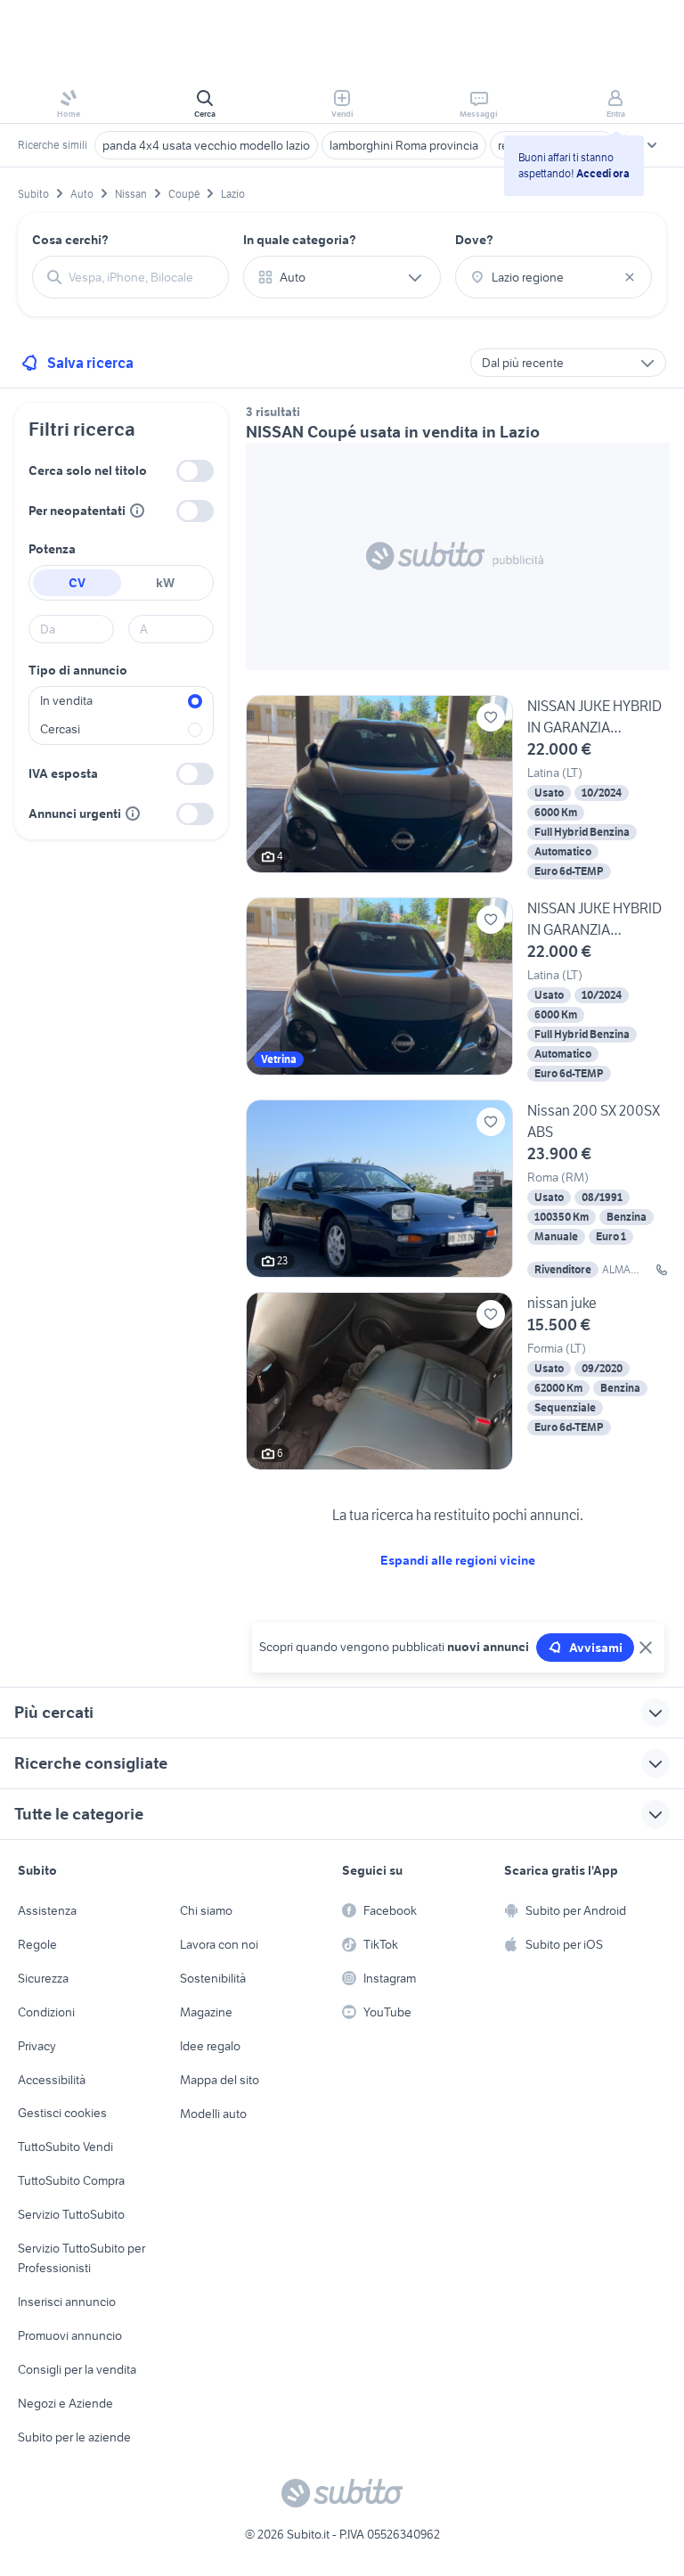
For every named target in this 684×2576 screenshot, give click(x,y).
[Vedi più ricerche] (652, 145)
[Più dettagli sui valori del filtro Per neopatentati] (137, 511)
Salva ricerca (90, 363)
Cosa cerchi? (70, 240)
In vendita (66, 700)
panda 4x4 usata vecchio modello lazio (206, 145)
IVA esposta (63, 773)
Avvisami (596, 1648)
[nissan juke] (458, 1381)
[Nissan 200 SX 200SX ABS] (458, 1189)
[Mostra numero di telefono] (662, 1270)
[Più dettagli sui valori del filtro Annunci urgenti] (133, 814)
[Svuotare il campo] (630, 277)
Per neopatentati (77, 511)
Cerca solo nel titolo (88, 470)
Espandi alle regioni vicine (458, 1560)
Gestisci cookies (62, 2113)
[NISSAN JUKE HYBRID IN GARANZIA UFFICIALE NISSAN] (458, 789)
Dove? (474, 240)
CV (77, 583)
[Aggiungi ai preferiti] (491, 717)
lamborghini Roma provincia (404, 145)
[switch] (195, 471)
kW (165, 583)
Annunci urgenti (75, 814)
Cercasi (60, 729)
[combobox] (141, 277)
